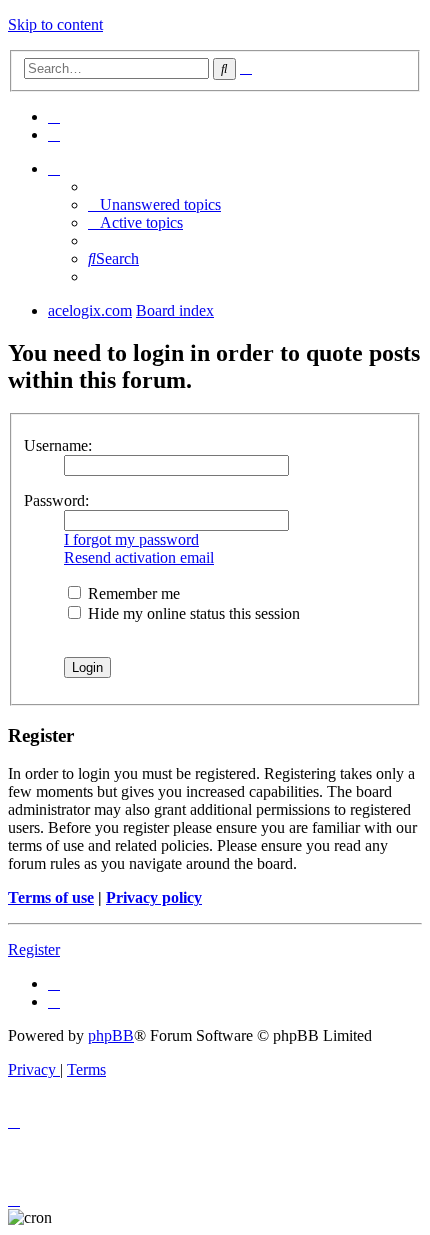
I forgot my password (131, 539)
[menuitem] (54, 116)
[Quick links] (54, 168)
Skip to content (55, 24)
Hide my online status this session (192, 613)
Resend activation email (139, 557)
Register (34, 949)
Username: (58, 445)
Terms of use (51, 897)
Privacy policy (154, 897)
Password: (56, 500)
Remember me (132, 593)
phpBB (111, 1035)
